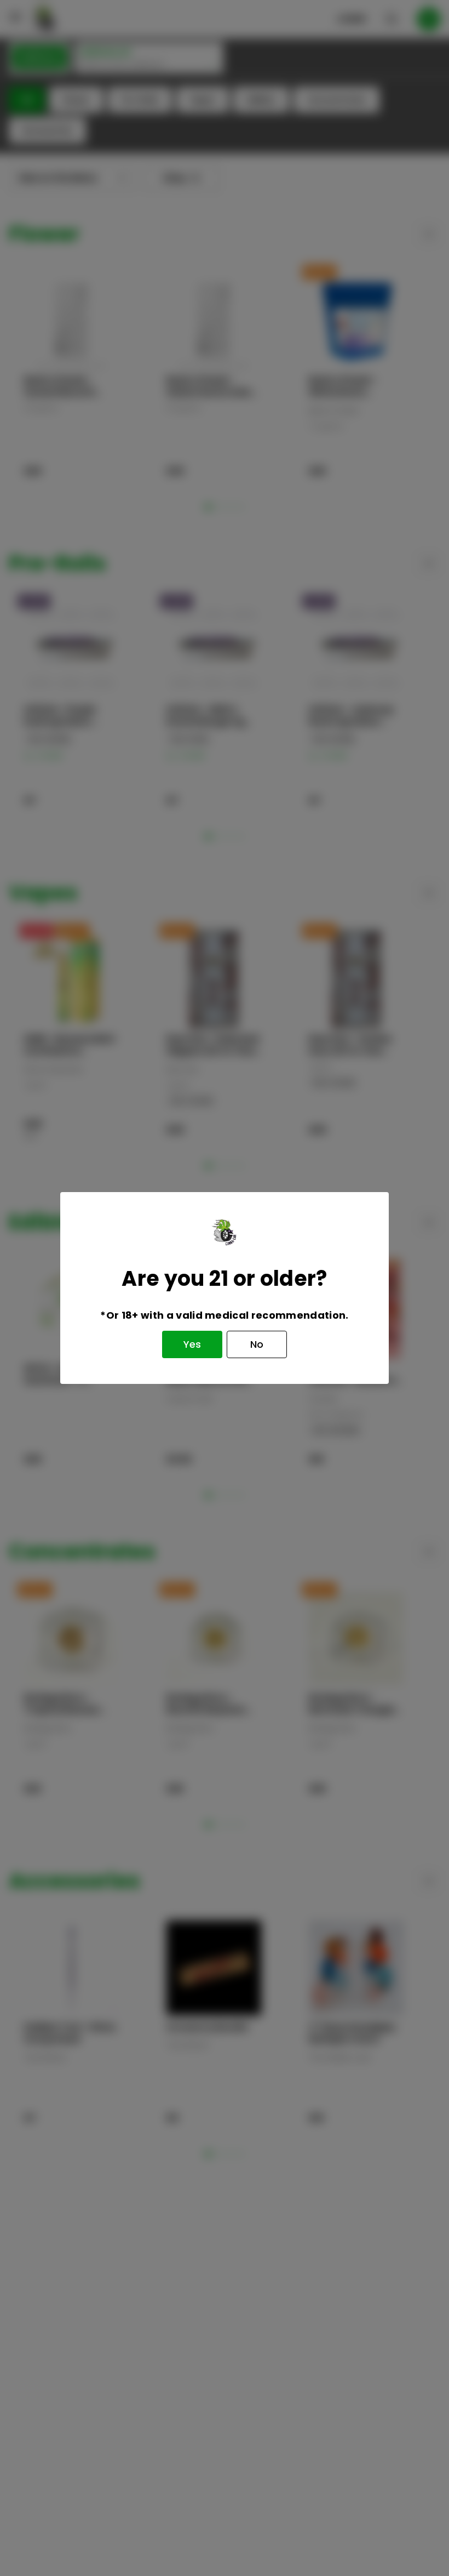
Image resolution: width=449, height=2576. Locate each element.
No (257, 1344)
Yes (192, 1344)
